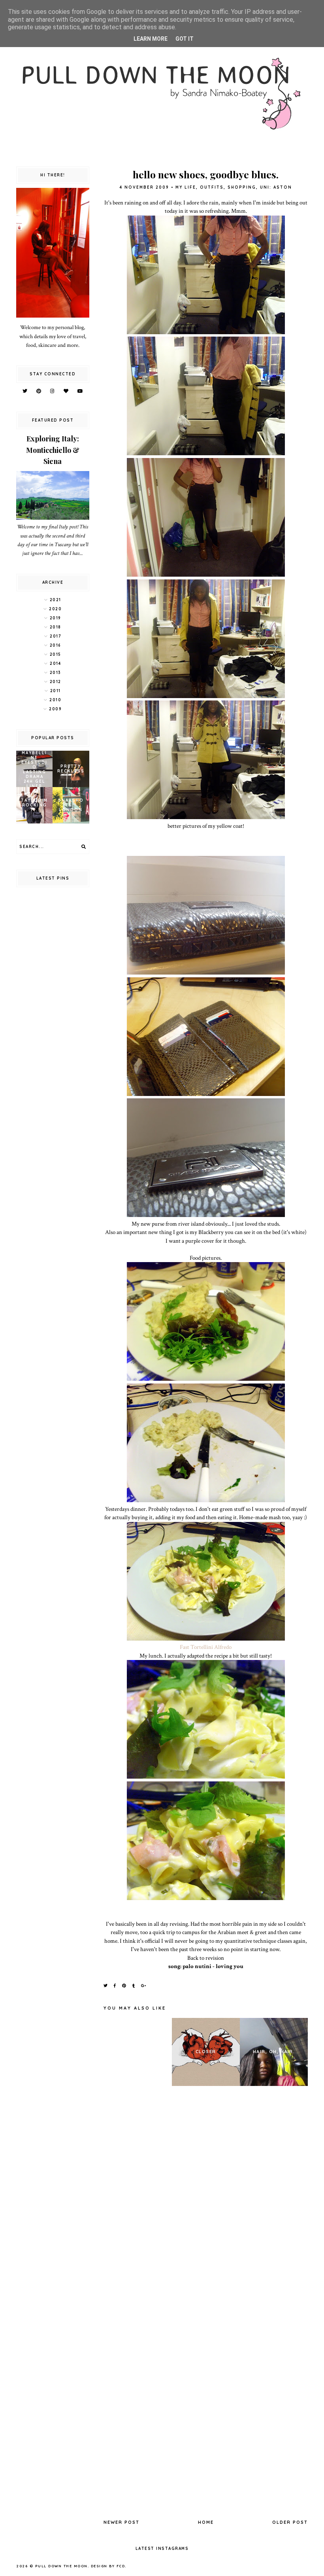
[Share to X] (106, 1986)
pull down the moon (61, 2566)
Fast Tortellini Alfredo (206, 1647)
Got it (185, 39)
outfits (212, 187)
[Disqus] (206, 2201)
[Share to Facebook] (115, 1986)
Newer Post (121, 2522)
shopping (242, 187)
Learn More (151, 39)
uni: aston (276, 187)
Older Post (290, 2522)
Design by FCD (108, 2566)
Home (206, 2522)
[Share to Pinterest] (124, 1986)
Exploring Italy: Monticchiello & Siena (53, 450)
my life (186, 187)
